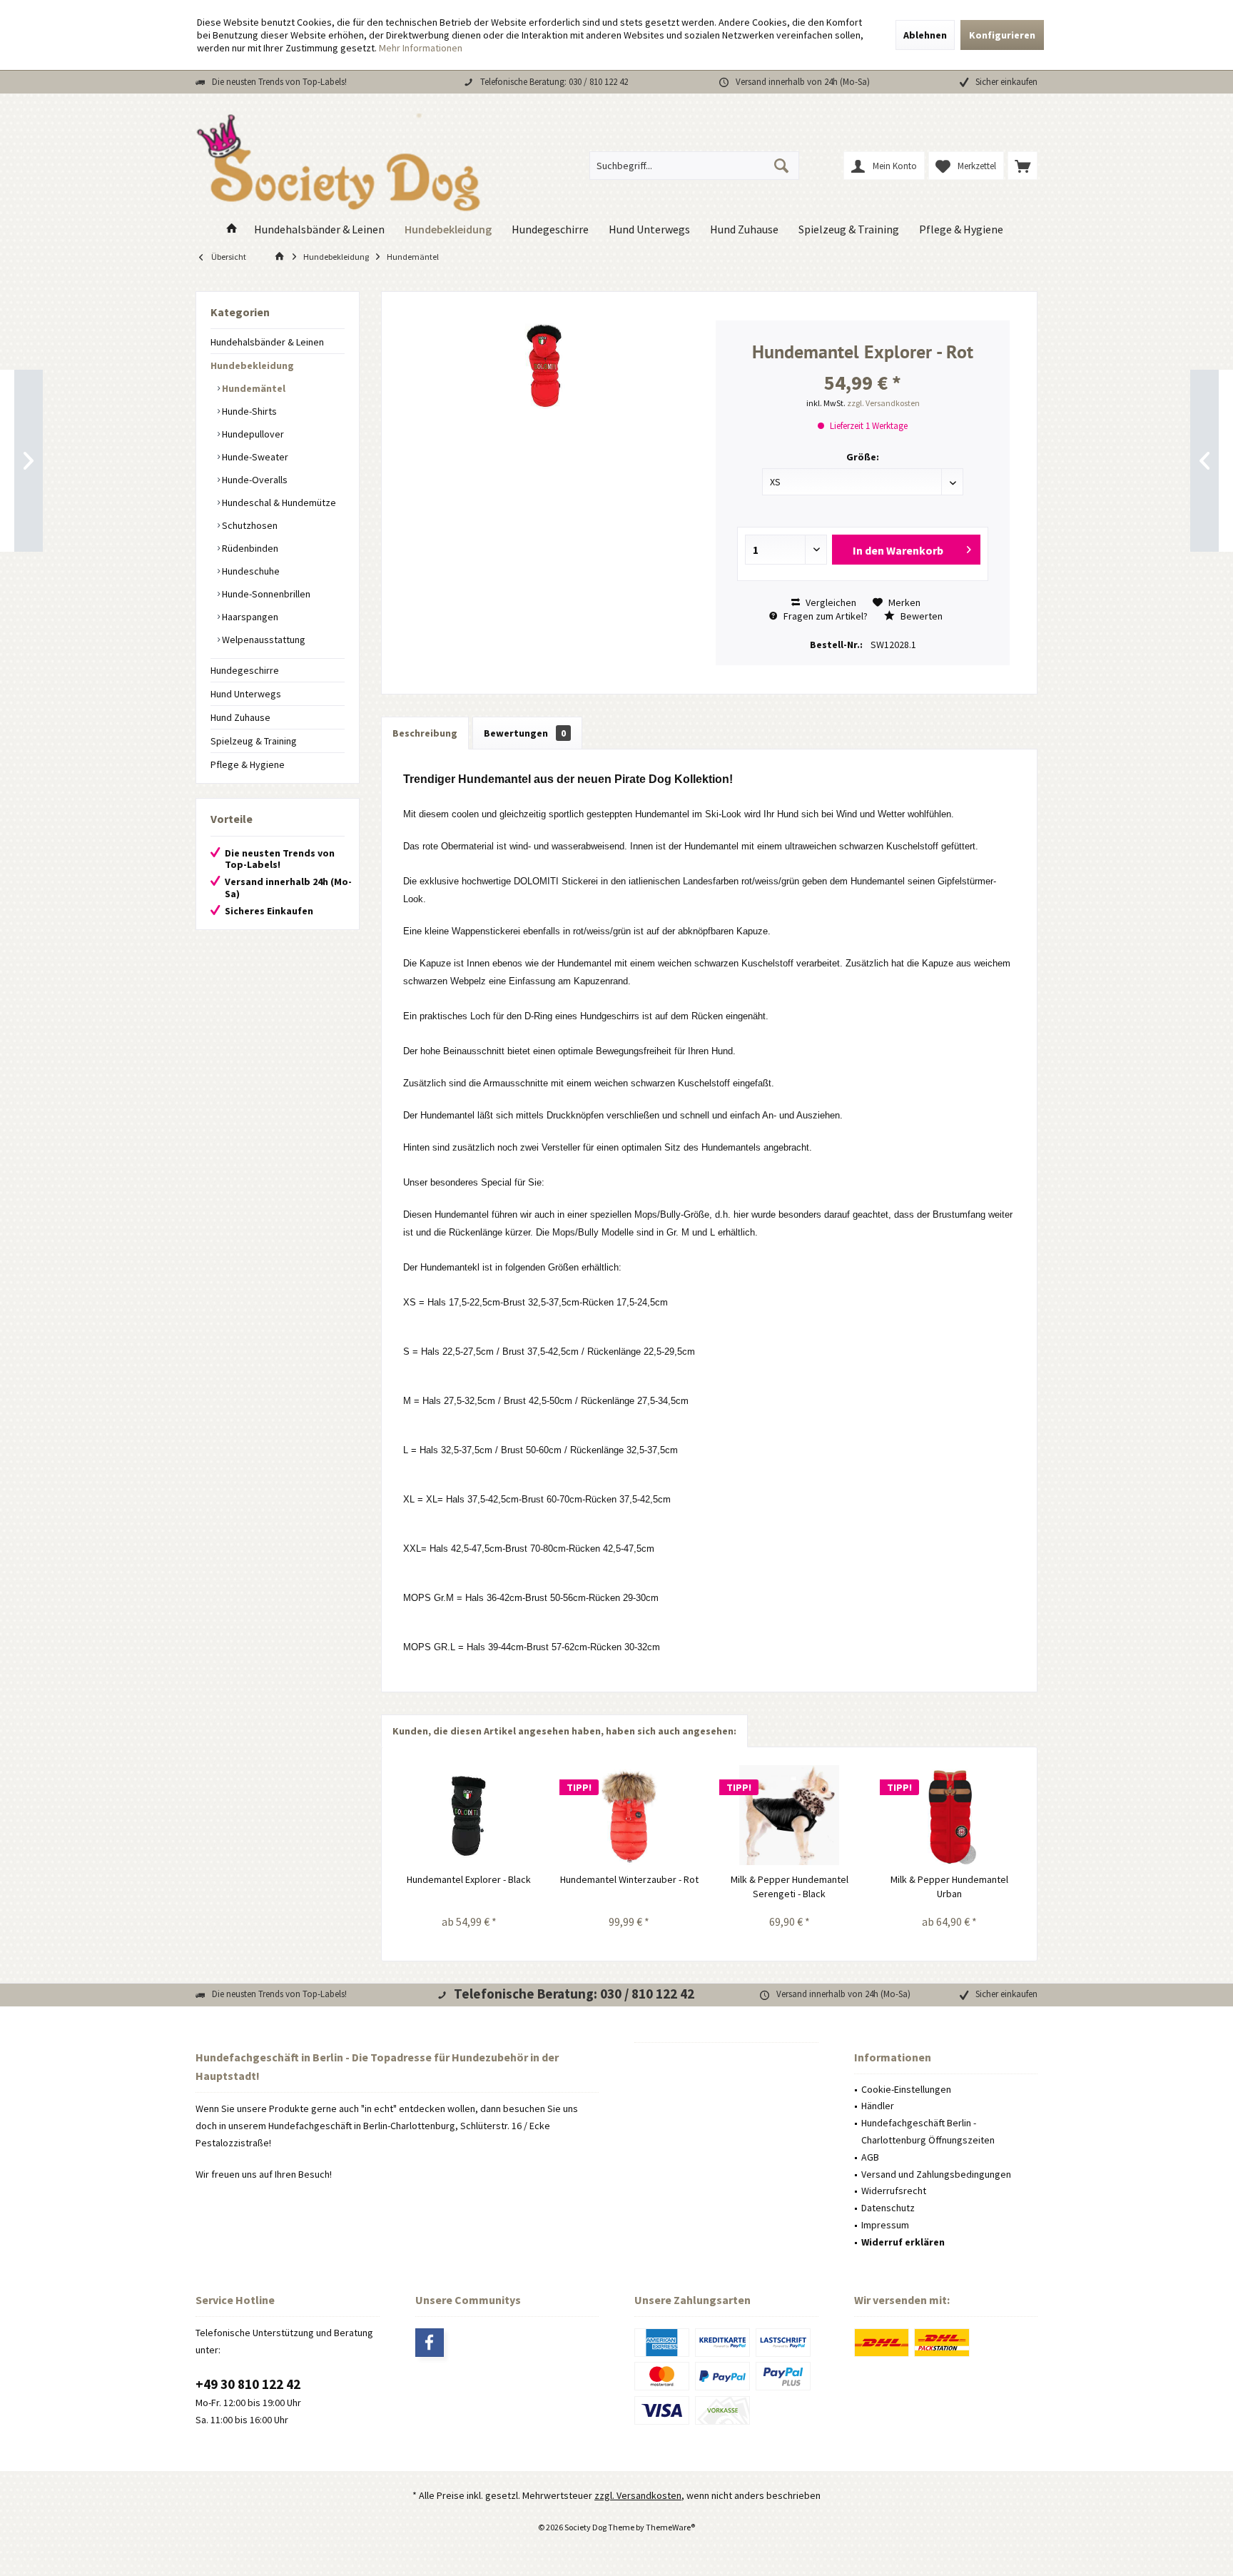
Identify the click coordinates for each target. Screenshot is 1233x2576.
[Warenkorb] (1023, 166)
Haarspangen (249, 617)
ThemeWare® (670, 2527)
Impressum (885, 2225)
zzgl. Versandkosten (883, 403)
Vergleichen (830, 602)
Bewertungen (525, 733)
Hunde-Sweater (254, 457)
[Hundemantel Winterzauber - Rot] (630, 1815)
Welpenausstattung (263, 640)
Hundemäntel (253, 388)
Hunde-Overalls (254, 480)
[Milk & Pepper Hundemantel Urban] (950, 1815)
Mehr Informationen (421, 48)
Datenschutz (888, 2208)
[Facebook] (430, 2343)
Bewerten (920, 616)
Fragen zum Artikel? (824, 616)
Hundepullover (252, 434)
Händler (878, 2106)
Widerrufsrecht (894, 2191)
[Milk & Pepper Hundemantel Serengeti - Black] (790, 1815)
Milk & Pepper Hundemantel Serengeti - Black (790, 1886)
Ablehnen (925, 35)
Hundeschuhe (250, 571)
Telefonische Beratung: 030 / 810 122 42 (554, 82)
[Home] (232, 229)
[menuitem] (1023, 166)
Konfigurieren (1002, 35)
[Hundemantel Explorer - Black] (469, 1815)
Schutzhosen (249, 525)
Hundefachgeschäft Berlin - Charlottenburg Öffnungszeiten (928, 2131)
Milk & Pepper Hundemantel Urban (949, 1886)
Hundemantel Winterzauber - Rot (629, 1879)
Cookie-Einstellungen (906, 2089)
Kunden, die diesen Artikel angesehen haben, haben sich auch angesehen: (564, 1731)
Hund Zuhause (240, 717)
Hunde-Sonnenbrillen (265, 594)
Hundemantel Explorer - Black (469, 1879)
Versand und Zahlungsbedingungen (936, 2174)
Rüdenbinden (249, 548)
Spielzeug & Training (254, 741)
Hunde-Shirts (248, 411)
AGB (870, 2157)
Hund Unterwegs (246, 694)
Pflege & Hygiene (248, 764)
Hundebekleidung (252, 365)
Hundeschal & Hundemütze (278, 502)
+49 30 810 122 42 (248, 2384)
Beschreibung (425, 733)
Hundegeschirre (245, 670)
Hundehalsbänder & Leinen (267, 342)
